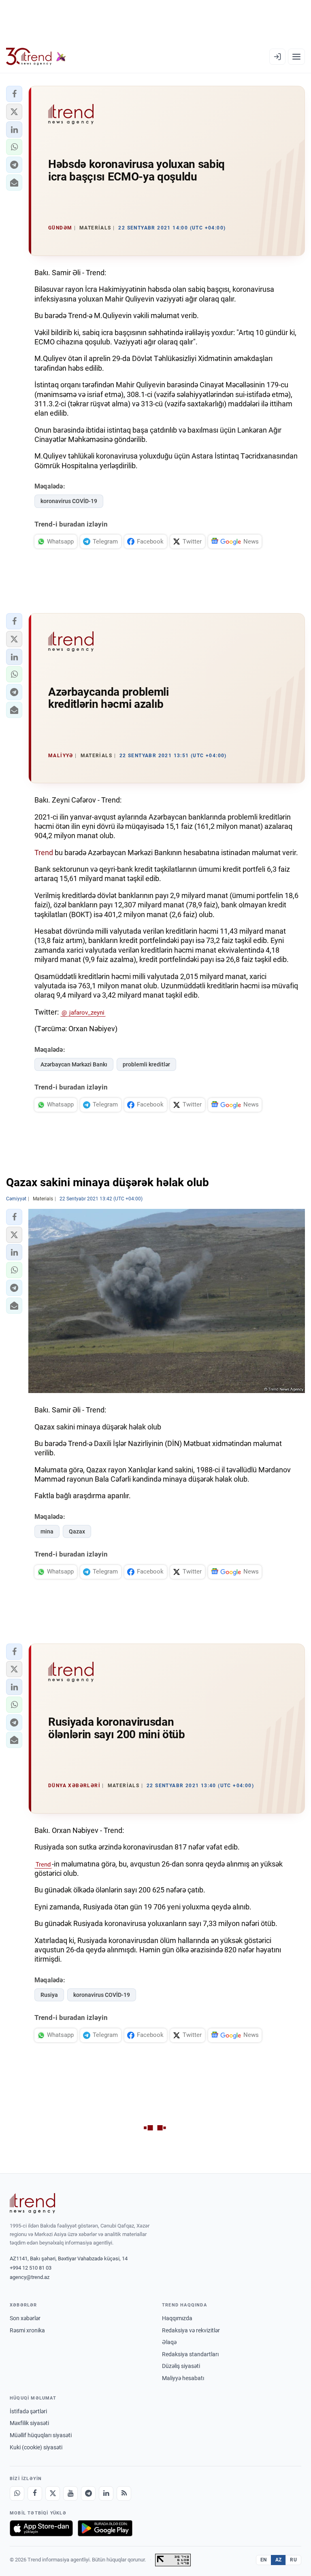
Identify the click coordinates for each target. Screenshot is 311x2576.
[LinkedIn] (106, 2493)
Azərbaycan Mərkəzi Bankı (74, 1064)
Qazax (77, 1531)
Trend (44, 853)
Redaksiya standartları (190, 2354)
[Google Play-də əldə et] (105, 2528)
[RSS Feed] (124, 2493)
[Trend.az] (36, 57)
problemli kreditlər (146, 1064)
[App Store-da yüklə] (41, 2528)
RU (293, 2560)
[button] (14, 94)
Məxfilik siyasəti (29, 2423)
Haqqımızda (177, 2318)
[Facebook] (35, 2493)
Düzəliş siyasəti (181, 2366)
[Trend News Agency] (32, 2203)
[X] (53, 2493)
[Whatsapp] (17, 2493)
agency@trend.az (30, 2277)
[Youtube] (70, 2493)
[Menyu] (296, 57)
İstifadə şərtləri (28, 2411)
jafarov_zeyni (87, 1013)
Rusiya (49, 1995)
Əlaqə (169, 2342)
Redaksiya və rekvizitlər (191, 2330)
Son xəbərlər (25, 2318)
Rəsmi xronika (27, 2330)
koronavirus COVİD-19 (69, 501)
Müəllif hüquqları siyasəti (41, 2435)
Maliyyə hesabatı (183, 2378)
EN (264, 2560)
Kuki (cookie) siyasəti (36, 2447)
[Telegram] (88, 2493)
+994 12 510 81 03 (31, 2268)
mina (47, 1531)
